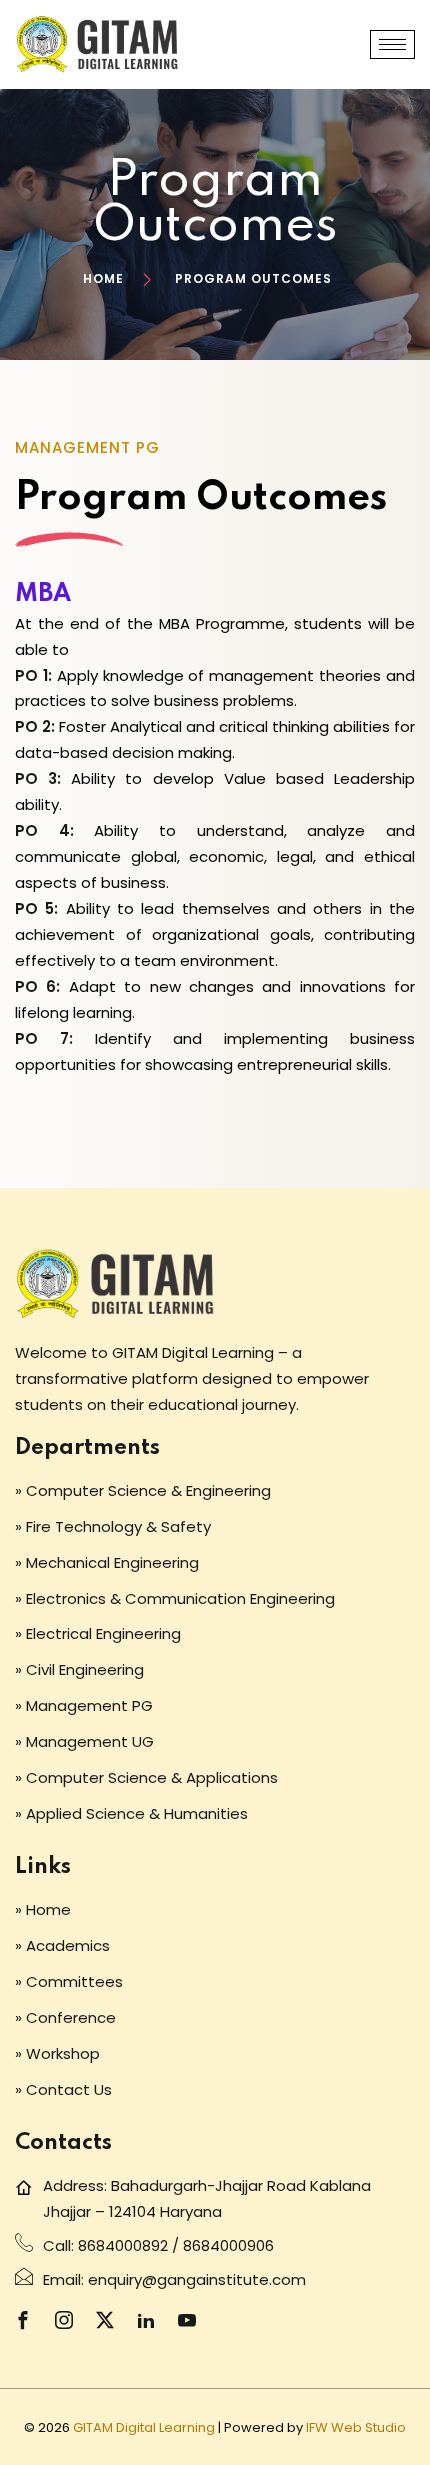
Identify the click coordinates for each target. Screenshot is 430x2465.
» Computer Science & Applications (146, 1777)
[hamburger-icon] (392, 44)
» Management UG (84, 1741)
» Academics (62, 1945)
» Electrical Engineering (98, 1633)
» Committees (69, 1981)
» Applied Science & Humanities (131, 1813)
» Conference (65, 2017)
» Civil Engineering (79, 1669)
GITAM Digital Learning (144, 2427)
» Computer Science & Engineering (143, 1490)
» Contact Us (63, 2089)
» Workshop (57, 2053)
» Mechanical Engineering (107, 1562)
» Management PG (84, 1705)
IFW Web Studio (356, 2427)
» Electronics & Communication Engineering (175, 1598)
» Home (43, 1909)
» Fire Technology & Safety (113, 1526)
